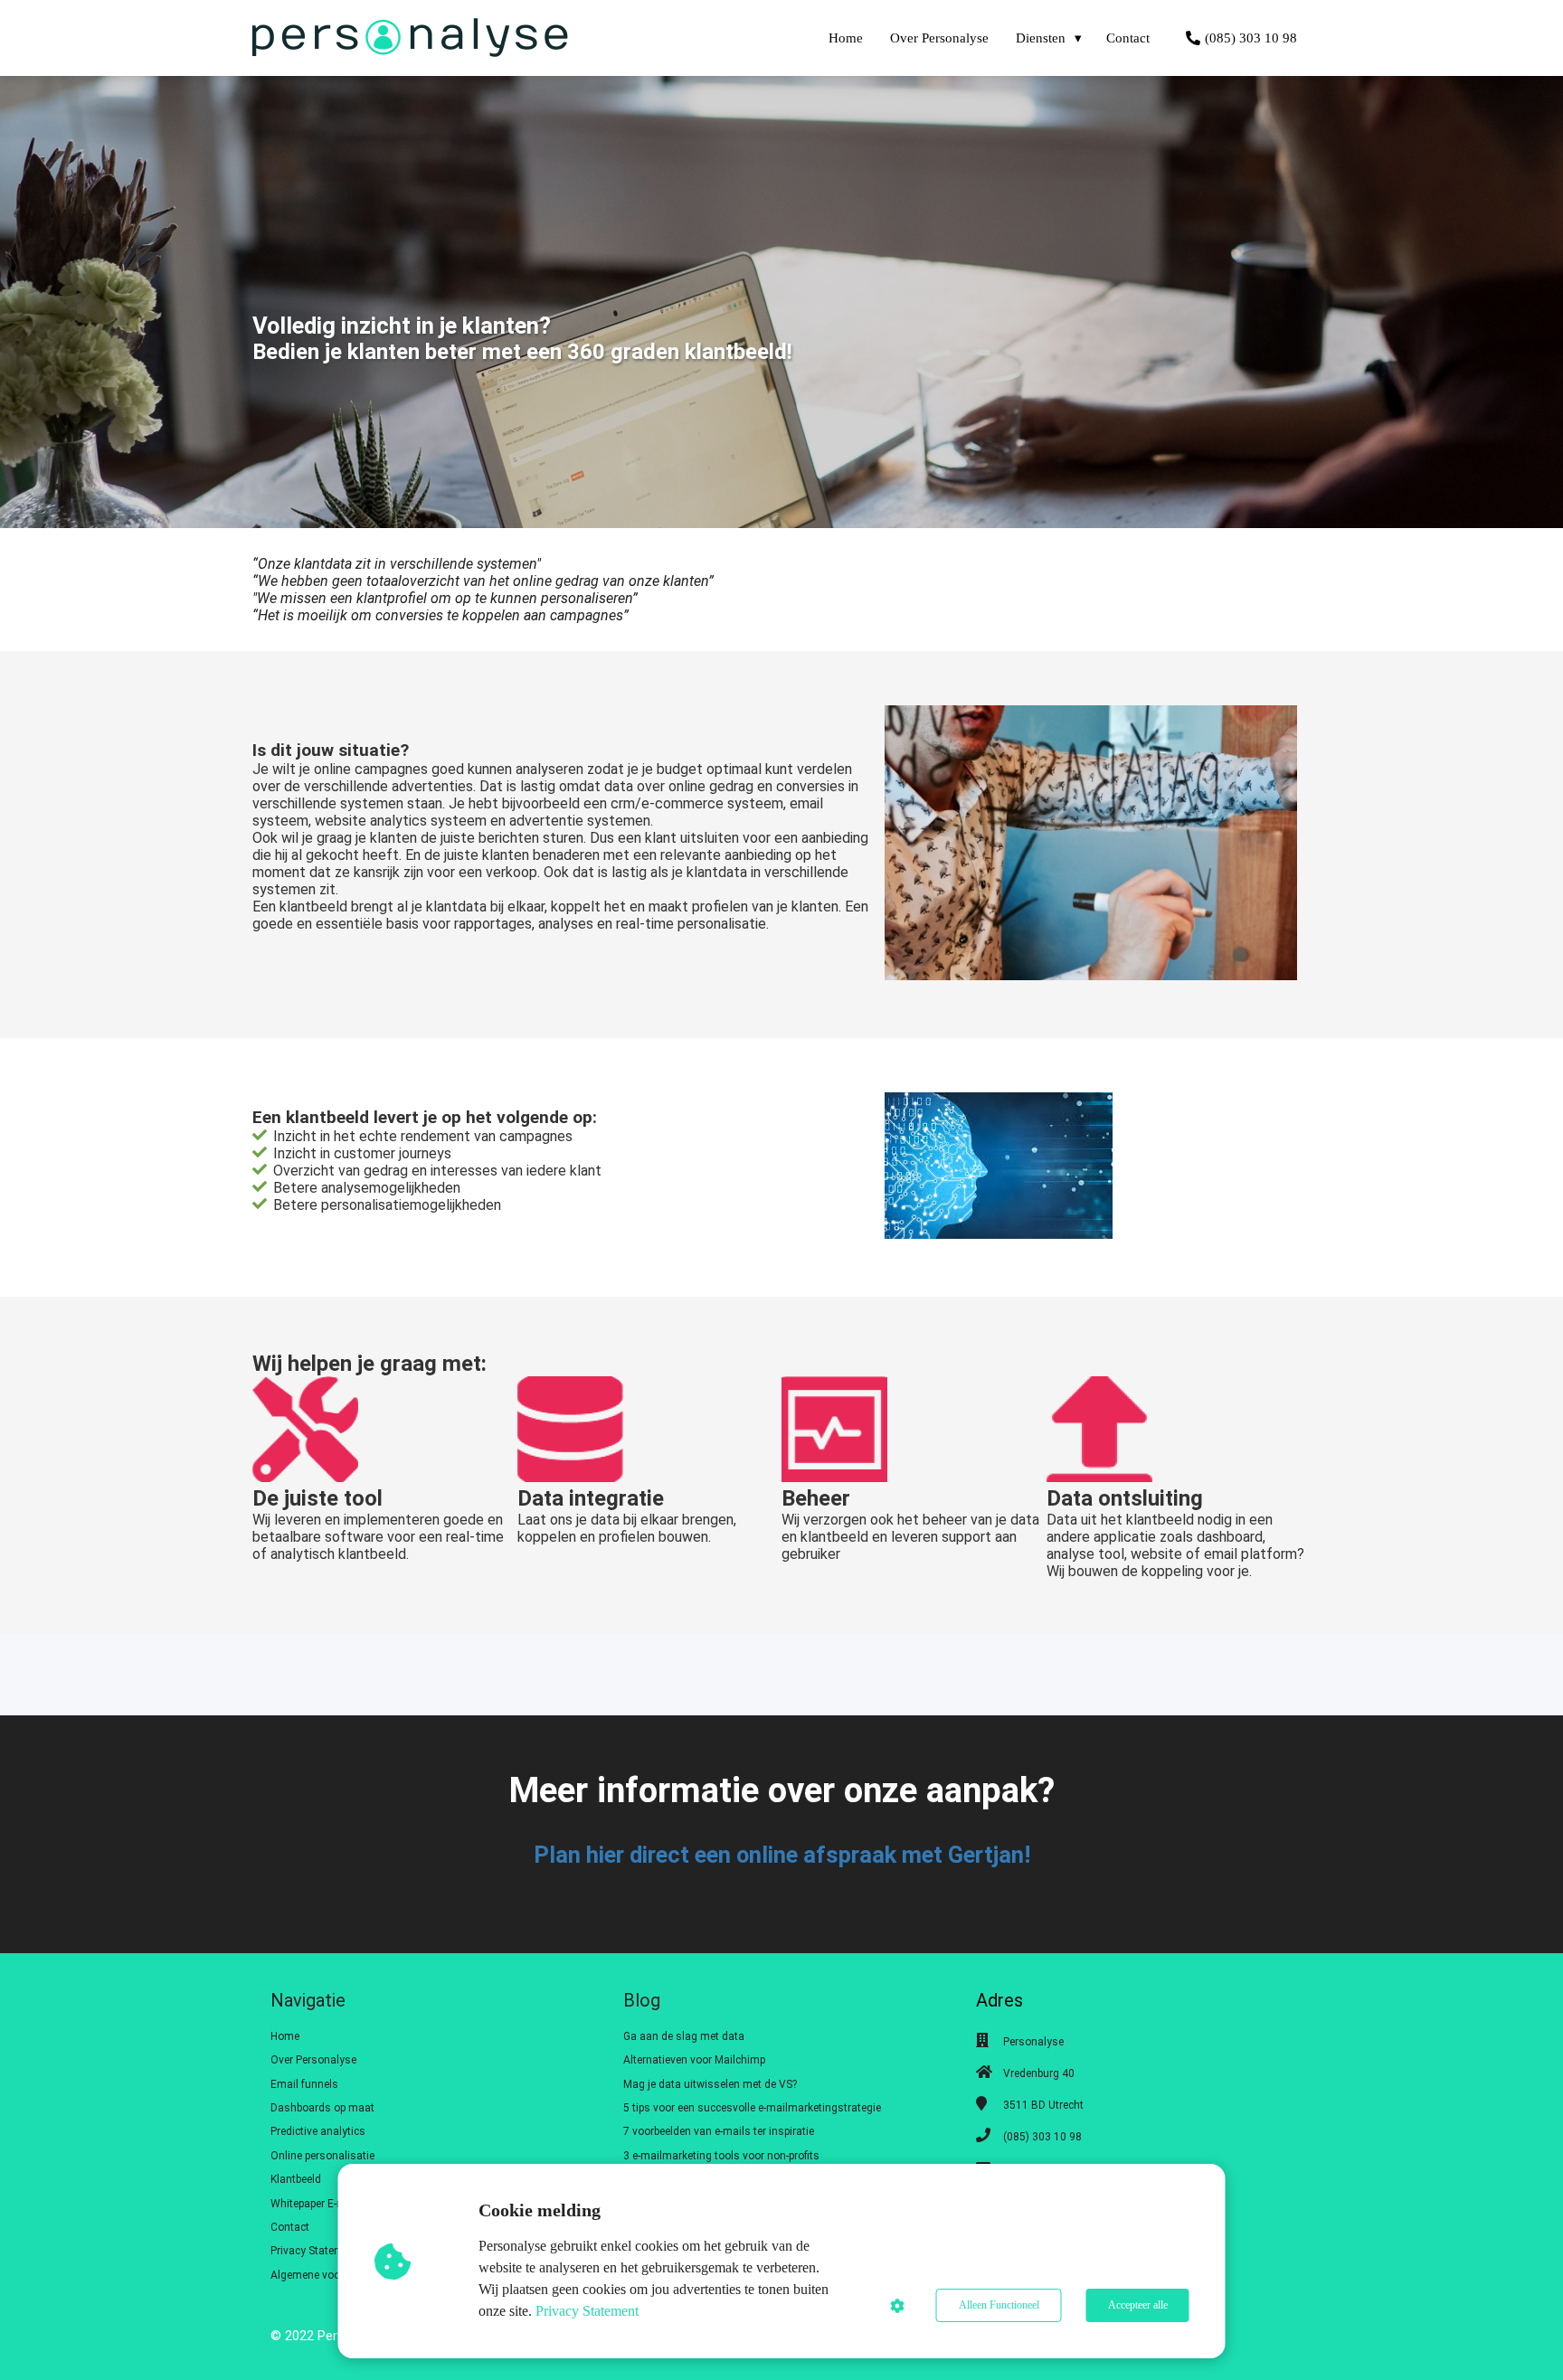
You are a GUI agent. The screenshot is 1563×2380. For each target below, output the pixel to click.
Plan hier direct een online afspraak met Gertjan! (782, 1855)
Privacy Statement (587, 2311)
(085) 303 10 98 (1042, 2137)
